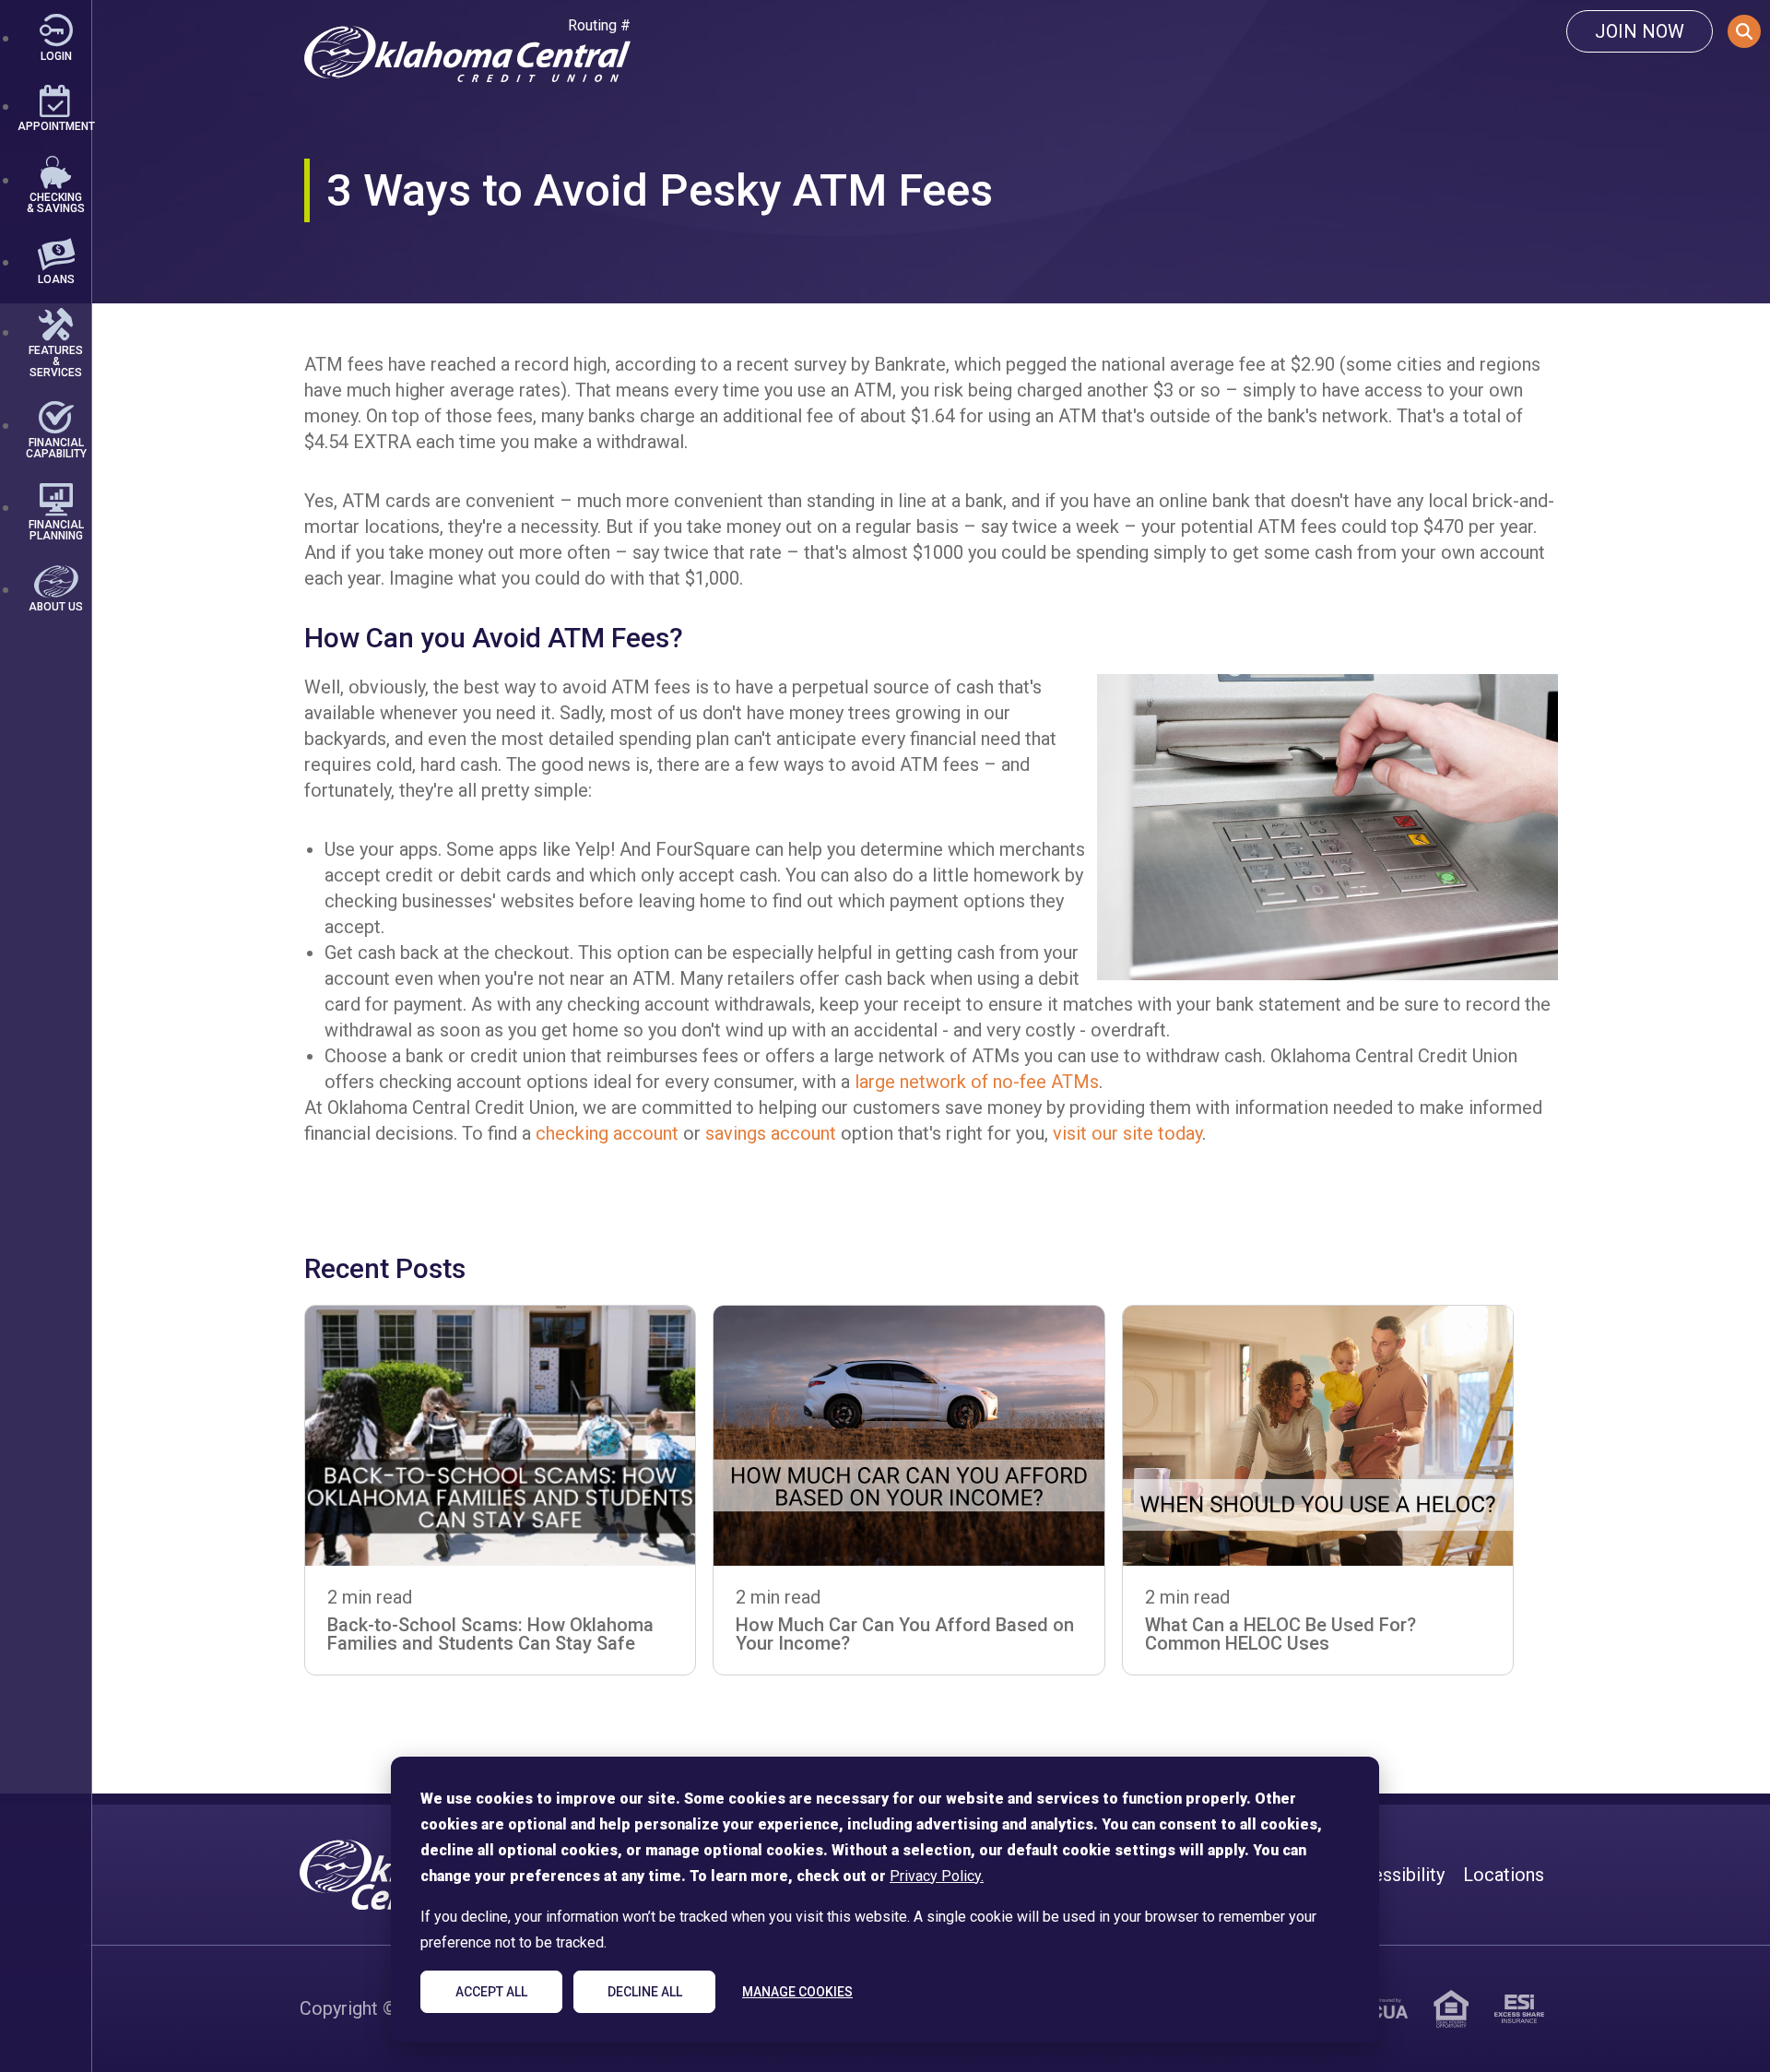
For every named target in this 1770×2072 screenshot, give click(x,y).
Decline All (645, 1992)
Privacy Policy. (937, 1876)
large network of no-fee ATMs (977, 1082)
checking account (607, 1133)
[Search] (1744, 31)
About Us (56, 606)
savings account (771, 1133)
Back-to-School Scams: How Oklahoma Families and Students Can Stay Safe (490, 1634)
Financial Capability (55, 448)
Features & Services (56, 361)
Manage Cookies (797, 1992)
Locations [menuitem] (1504, 1875)
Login (56, 55)
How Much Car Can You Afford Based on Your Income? (905, 1634)
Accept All (491, 1992)
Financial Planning (56, 530)
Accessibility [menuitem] (1392, 1875)
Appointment (55, 126)
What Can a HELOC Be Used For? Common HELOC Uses (1280, 1634)
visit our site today (1127, 1133)
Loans (56, 279)
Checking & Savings (56, 202)
